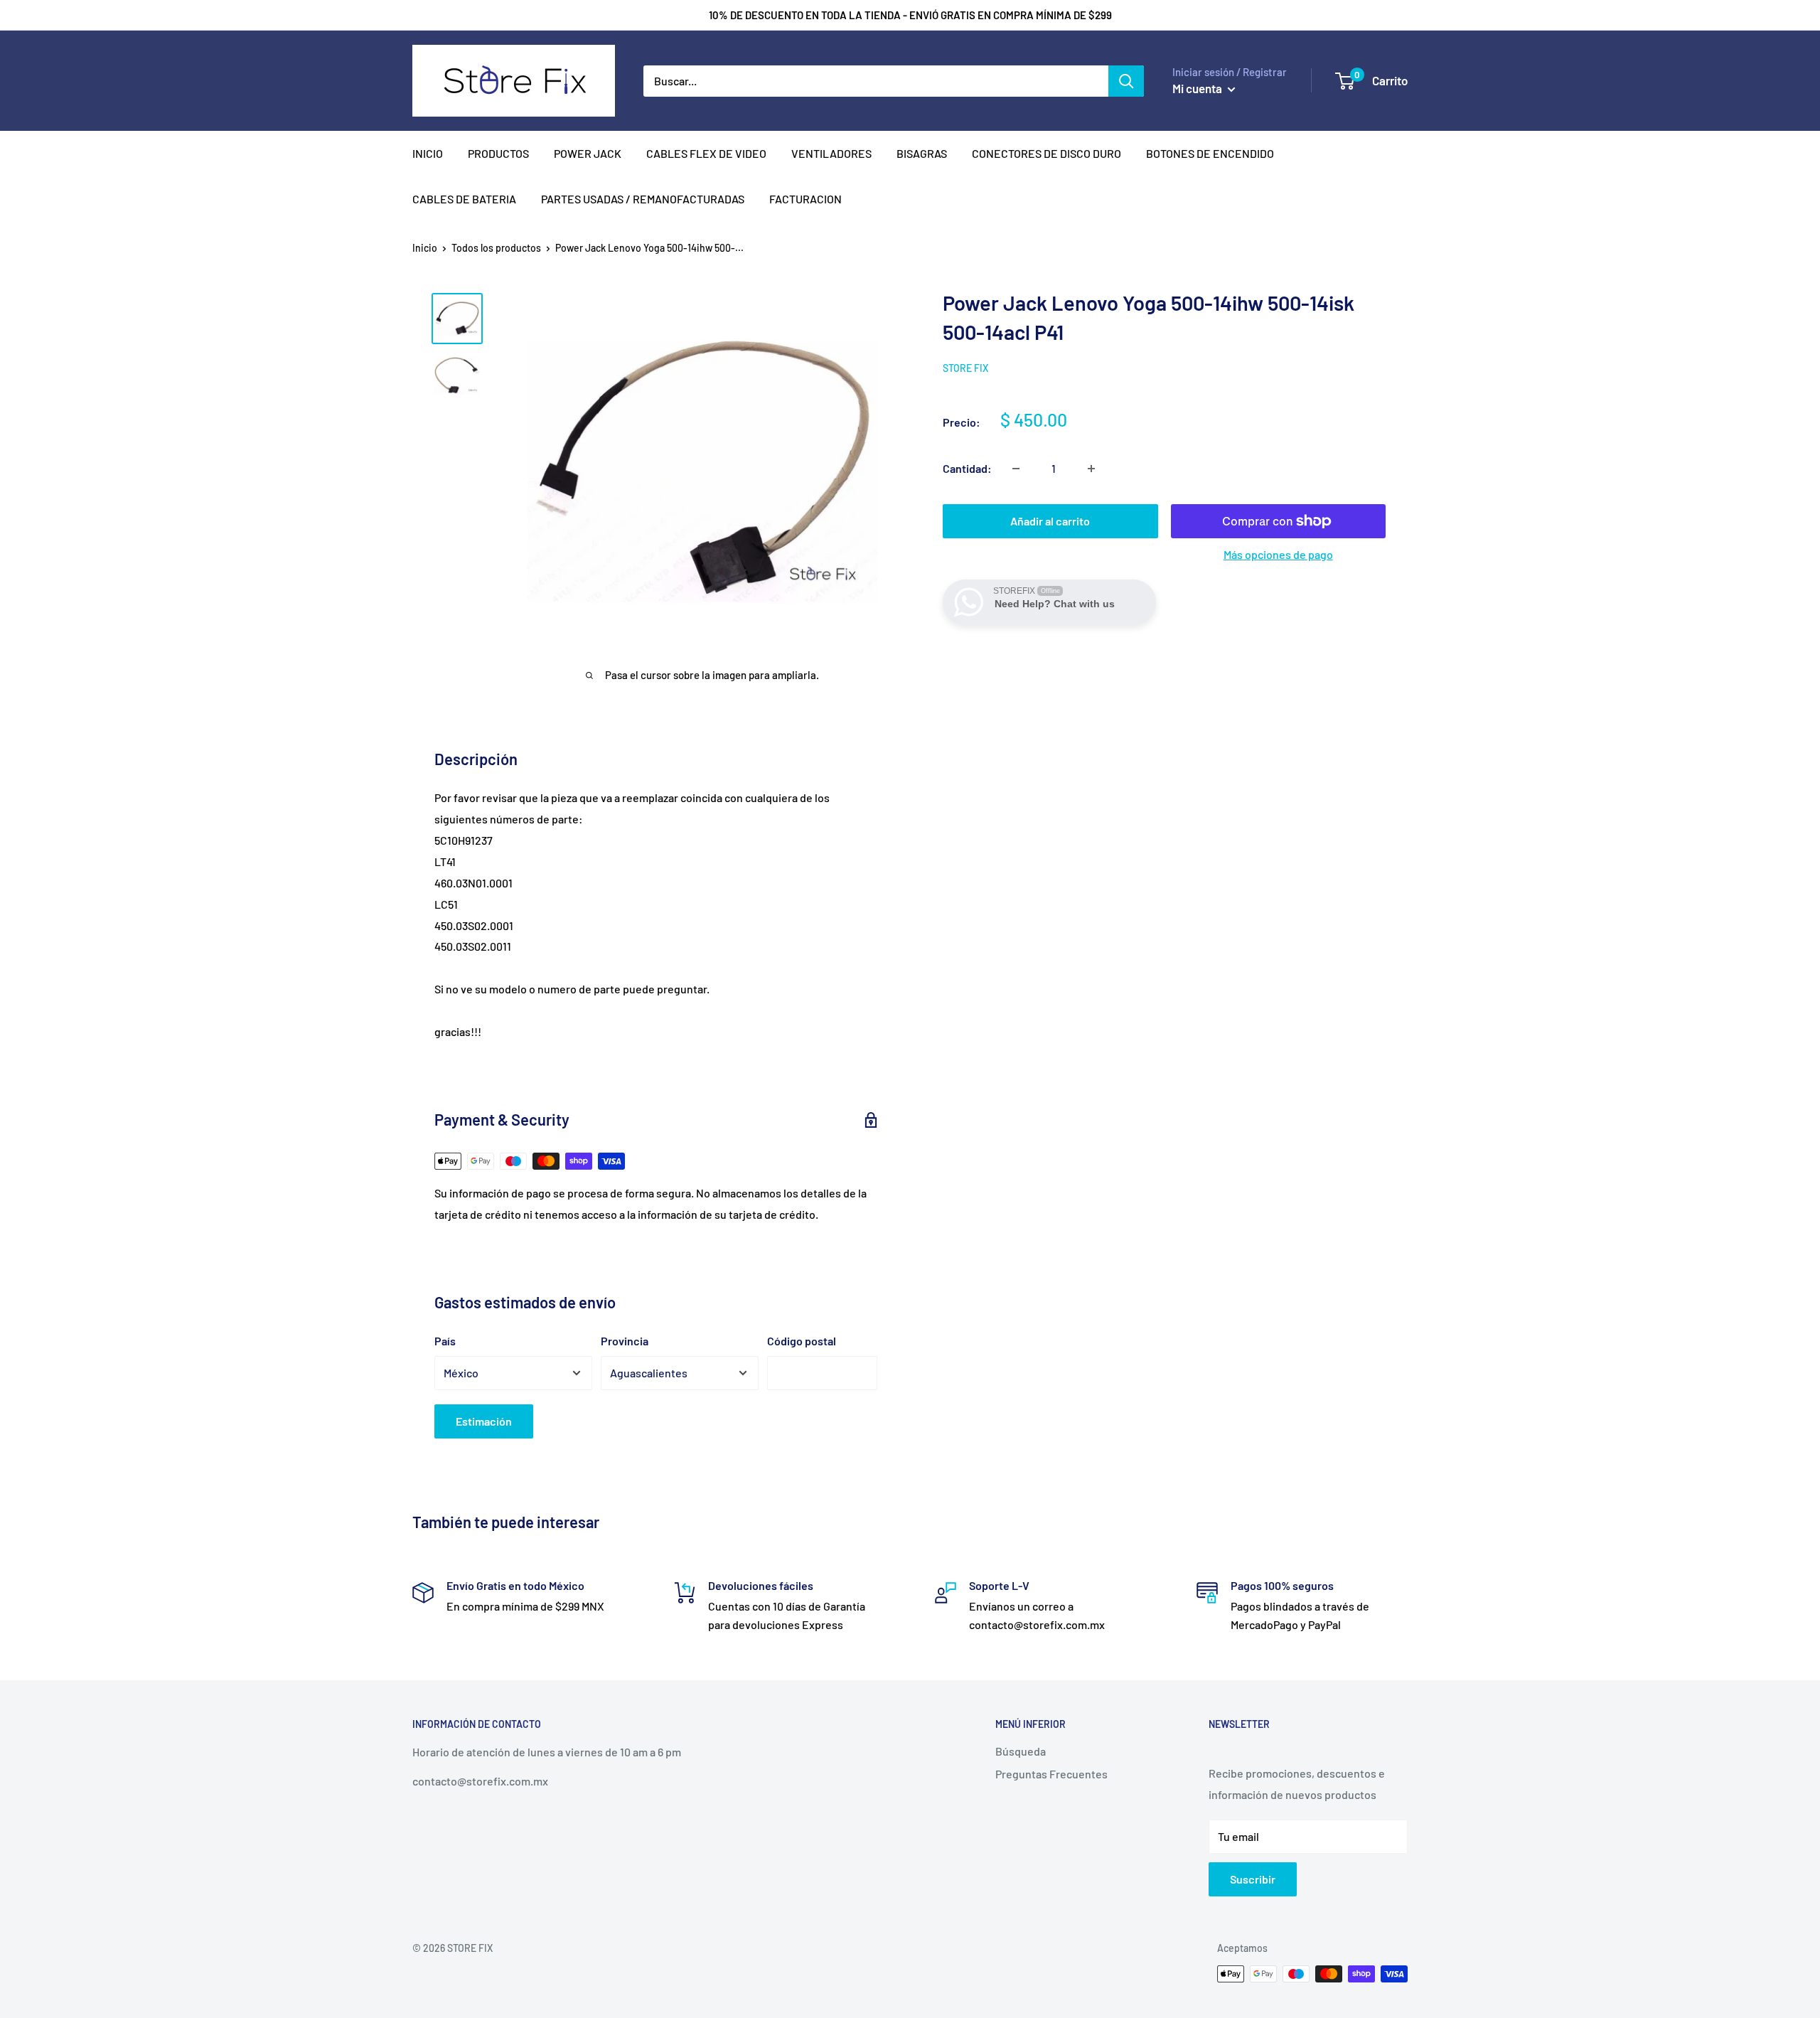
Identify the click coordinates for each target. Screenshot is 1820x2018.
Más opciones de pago (1278, 554)
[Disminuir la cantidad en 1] (1016, 469)
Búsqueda (1021, 1751)
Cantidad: (967, 468)
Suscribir (1253, 1879)
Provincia (625, 1341)
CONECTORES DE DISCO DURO (1046, 153)
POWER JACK (588, 153)
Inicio (425, 248)
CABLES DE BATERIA (464, 199)
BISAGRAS (922, 153)
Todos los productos (496, 248)
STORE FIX (965, 368)
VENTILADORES (831, 153)
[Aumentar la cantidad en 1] (1091, 469)
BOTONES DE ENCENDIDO (1210, 153)
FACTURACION (805, 199)
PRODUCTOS (498, 153)
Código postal (802, 1341)
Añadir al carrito (1050, 521)
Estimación (484, 1421)
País (445, 1341)
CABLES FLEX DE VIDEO (706, 153)
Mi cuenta (1198, 88)
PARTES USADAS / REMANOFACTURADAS (643, 199)
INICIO (428, 153)
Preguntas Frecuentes (1051, 1774)
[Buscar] (1126, 81)
